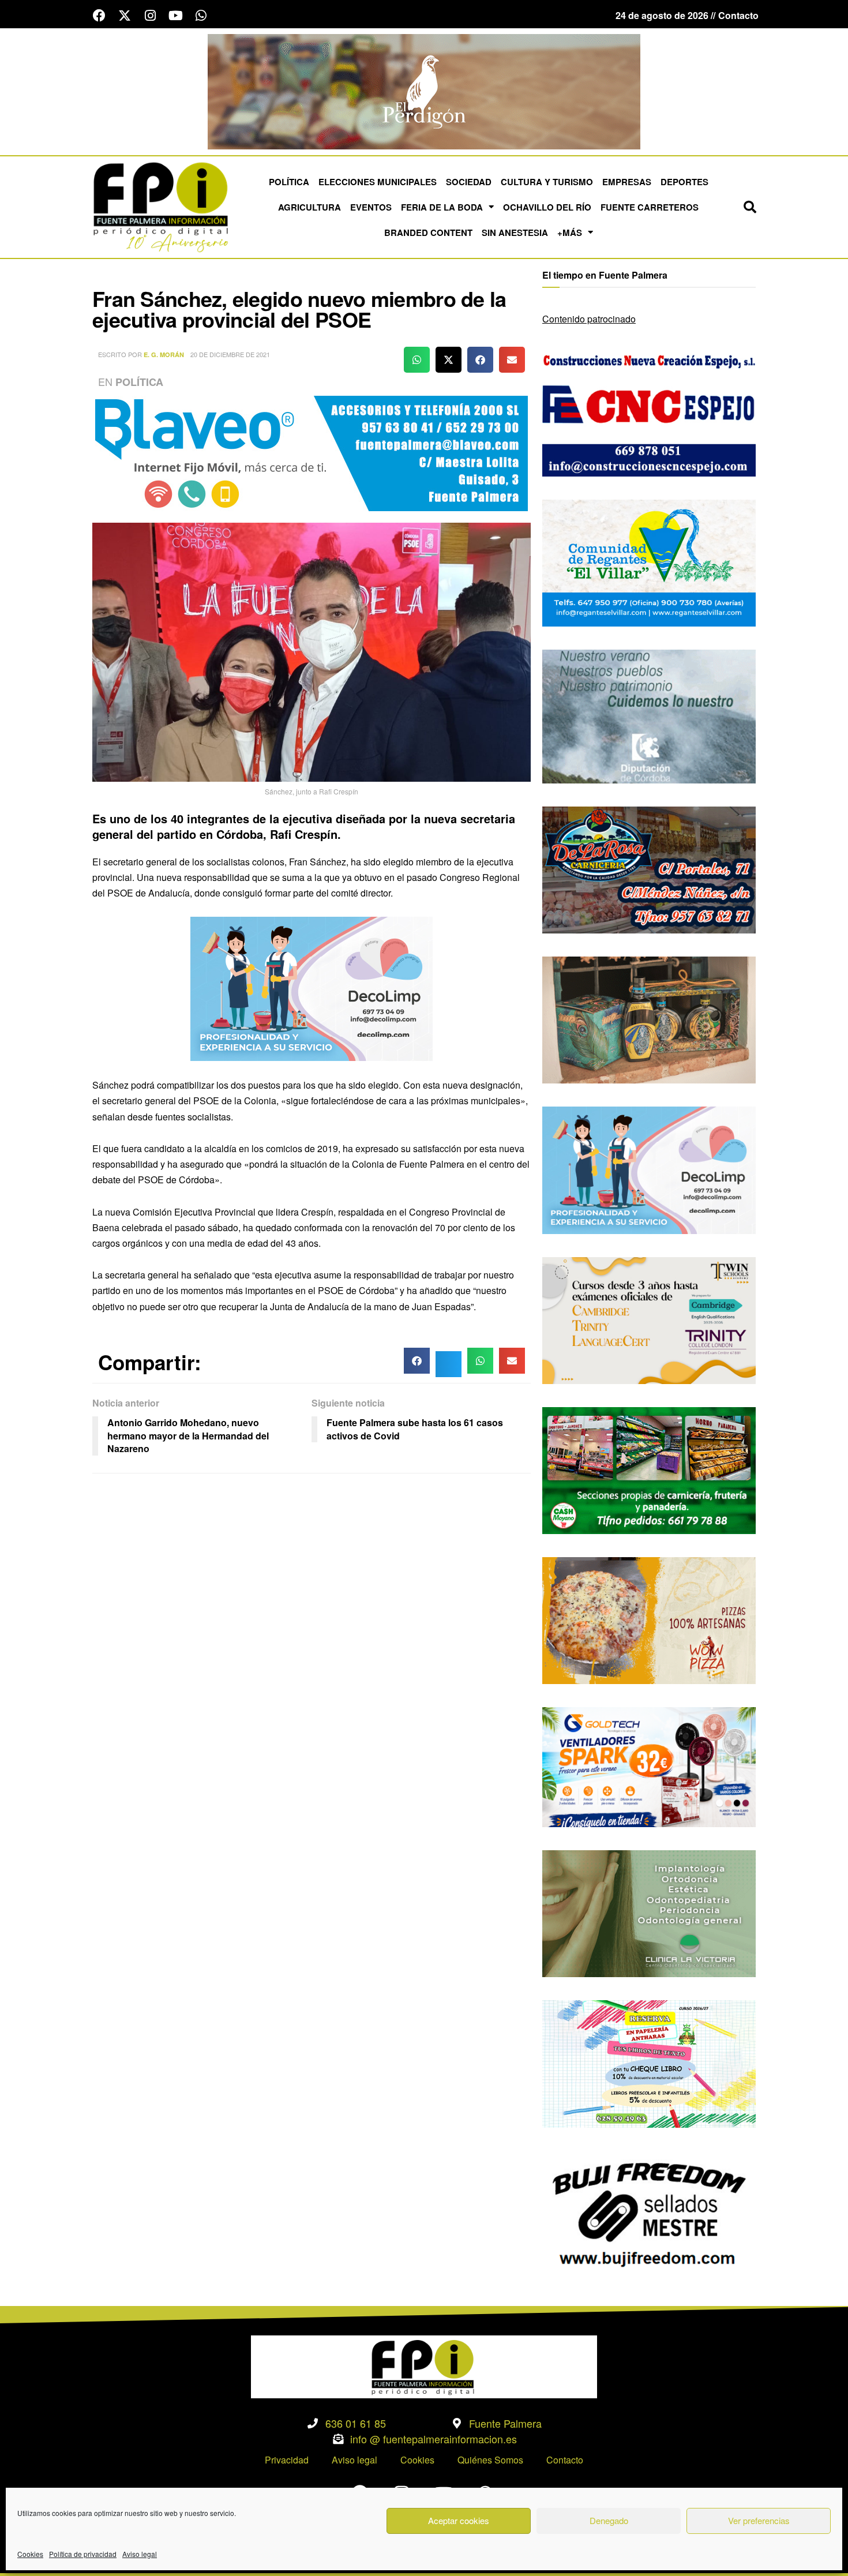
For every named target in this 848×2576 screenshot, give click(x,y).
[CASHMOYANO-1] (649, 1469)
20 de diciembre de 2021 (230, 354)
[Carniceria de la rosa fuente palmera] (649, 869)
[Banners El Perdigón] (424, 90)
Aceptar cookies (459, 2520)
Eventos (371, 207)
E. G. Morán (164, 355)
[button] (750, 207)
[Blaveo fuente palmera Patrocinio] (312, 452)
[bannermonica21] (312, 987)
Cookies (30, 2554)
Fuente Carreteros (650, 207)
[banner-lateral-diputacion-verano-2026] (649, 715)
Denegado (609, 2520)
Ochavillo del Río (547, 207)
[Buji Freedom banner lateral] (649, 2213)
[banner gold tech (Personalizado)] (649, 1766)
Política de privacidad (83, 2554)
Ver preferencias (759, 2520)
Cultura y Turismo (547, 182)
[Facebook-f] (99, 16)
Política (289, 182)
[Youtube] (175, 16)
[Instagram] (150, 16)
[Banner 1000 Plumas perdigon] (649, 1019)
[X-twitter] (125, 16)
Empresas (627, 182)
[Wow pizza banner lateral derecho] (649, 1619)
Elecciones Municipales (378, 182)
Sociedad (469, 182)
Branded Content (428, 233)
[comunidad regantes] (649, 562)
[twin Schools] (649, 1319)
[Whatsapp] (201, 16)
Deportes (684, 182)
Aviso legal (140, 2554)
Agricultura (309, 207)
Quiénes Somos (490, 2460)
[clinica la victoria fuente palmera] (649, 1912)
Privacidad (287, 2460)
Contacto (565, 2460)
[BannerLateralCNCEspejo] (649, 412)
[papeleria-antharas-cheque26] (649, 2063)
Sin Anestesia (515, 233)
